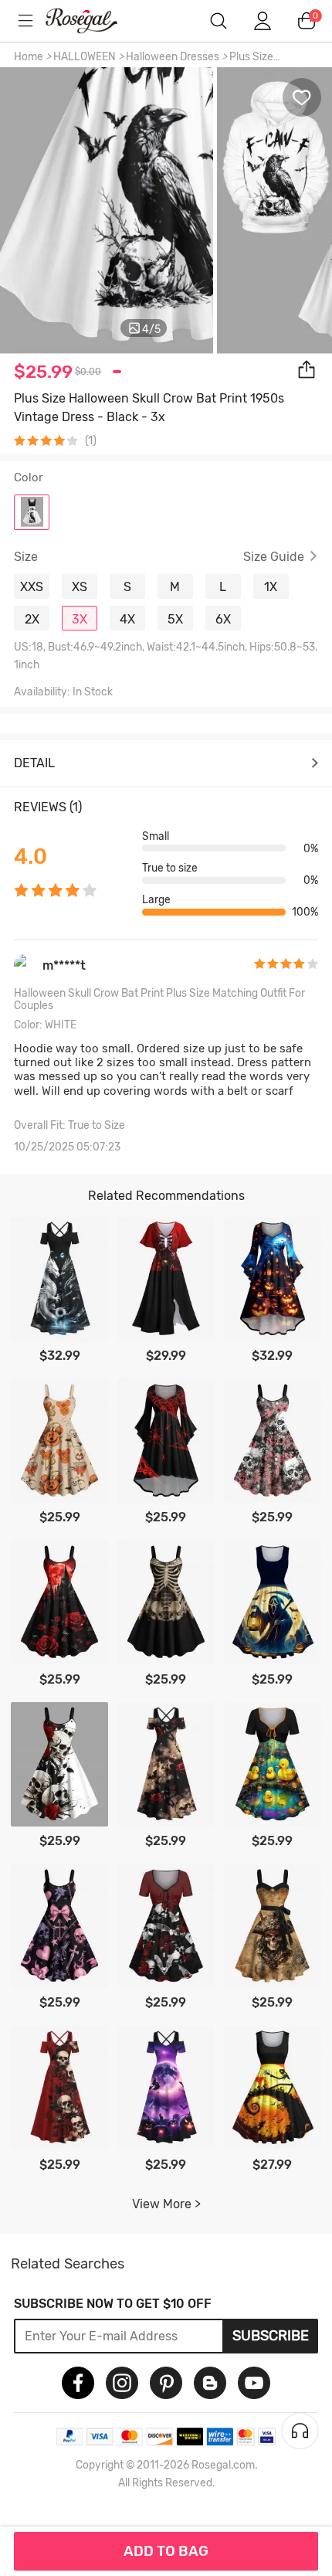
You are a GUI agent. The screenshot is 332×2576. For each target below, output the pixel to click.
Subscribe (271, 2336)
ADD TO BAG (166, 2551)
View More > (166, 2204)
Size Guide (274, 557)
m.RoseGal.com (93, 21)
